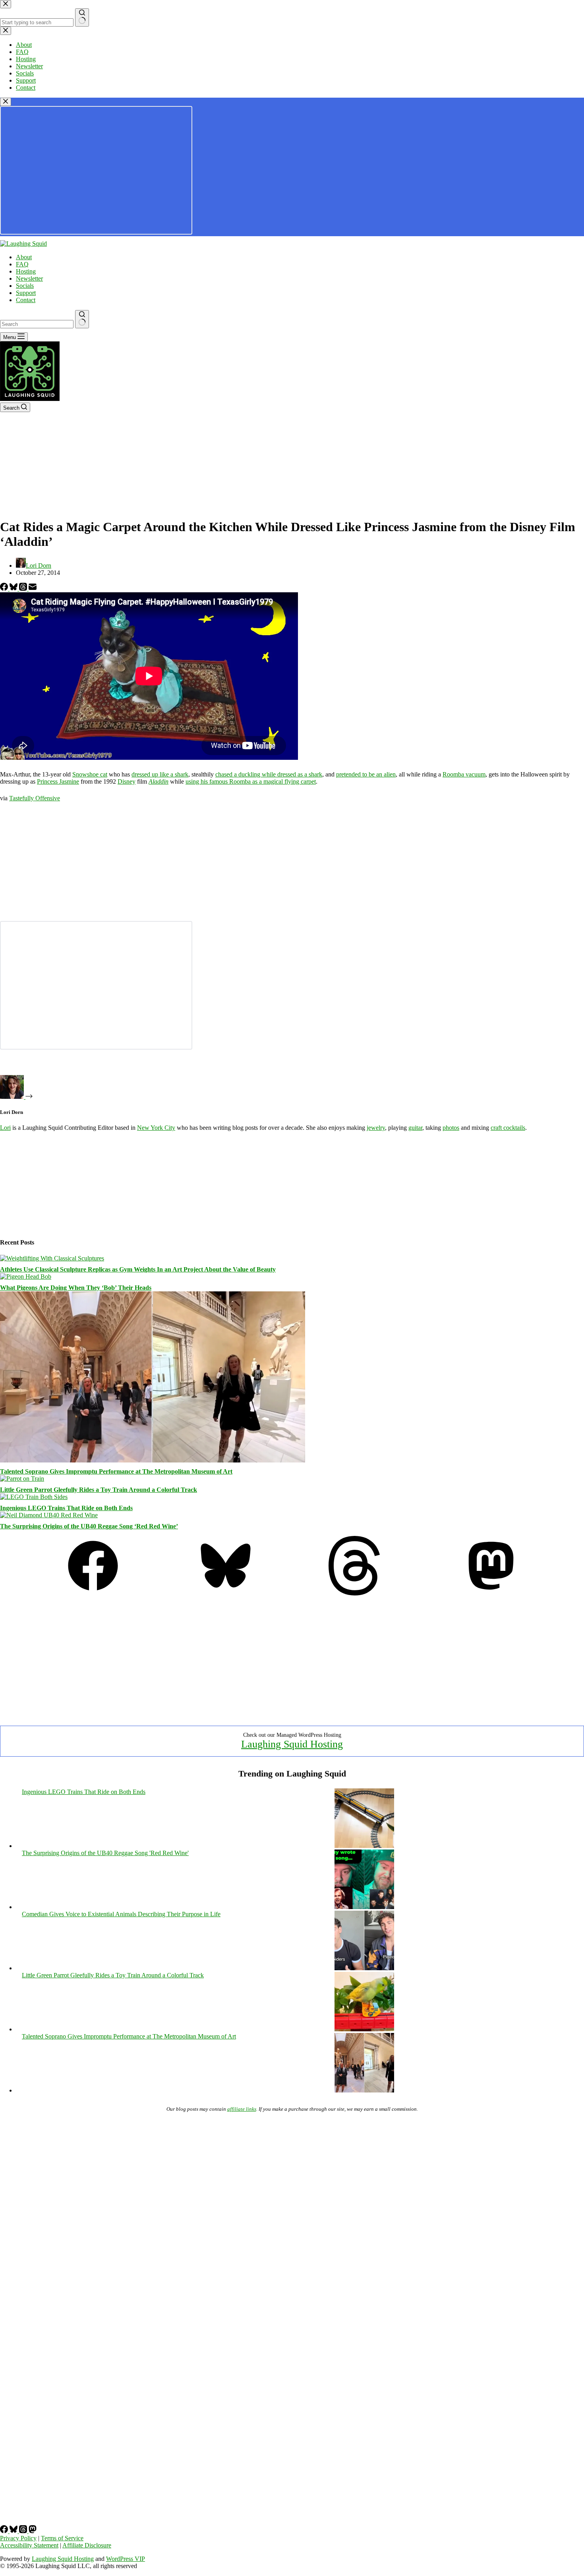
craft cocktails (508, 1128)
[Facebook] (5, 589)
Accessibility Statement (29, 2545)
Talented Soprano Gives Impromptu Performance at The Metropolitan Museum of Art (116, 1471)
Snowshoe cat (90, 774)
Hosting (26, 271)
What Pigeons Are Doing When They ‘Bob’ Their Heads (76, 1288)
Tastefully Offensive (35, 798)
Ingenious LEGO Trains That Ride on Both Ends (66, 1508)
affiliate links (242, 2109)
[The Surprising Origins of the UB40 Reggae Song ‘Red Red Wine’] (49, 1515)
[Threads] (24, 589)
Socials (25, 286)
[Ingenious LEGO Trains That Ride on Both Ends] (34, 1497)
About (24, 257)
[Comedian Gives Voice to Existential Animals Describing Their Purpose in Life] (364, 1968)
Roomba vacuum (464, 774)
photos (451, 1128)
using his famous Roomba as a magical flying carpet (251, 781)
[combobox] (37, 324)
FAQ (22, 264)
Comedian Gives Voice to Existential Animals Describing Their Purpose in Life (121, 1914)
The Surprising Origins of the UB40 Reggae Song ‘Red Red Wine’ (89, 1526)
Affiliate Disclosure (87, 2545)
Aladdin (159, 781)
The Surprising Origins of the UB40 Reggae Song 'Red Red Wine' (105, 1853)
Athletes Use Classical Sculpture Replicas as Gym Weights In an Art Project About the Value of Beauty (138, 1269)
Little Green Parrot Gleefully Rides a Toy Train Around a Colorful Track (99, 1490)
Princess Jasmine (58, 781)
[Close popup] (6, 102)
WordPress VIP (126, 2559)
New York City (156, 1128)
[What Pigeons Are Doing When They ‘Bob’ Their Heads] (26, 1276)
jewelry (376, 1128)
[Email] (33, 589)
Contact (26, 300)
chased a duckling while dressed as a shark (269, 774)
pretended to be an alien (366, 774)
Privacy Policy (18, 2538)
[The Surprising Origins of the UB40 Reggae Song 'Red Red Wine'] (364, 1907)
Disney (127, 781)
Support (26, 293)
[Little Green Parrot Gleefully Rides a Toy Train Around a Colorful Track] (22, 1479)
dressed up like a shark (160, 774)
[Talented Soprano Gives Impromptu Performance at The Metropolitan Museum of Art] (153, 1460)
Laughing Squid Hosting (292, 1744)
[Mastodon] (491, 1593)
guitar (415, 1128)
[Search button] (82, 319)
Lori (5, 1128)
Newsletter (29, 278)
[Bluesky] (14, 589)
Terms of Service (62, 2538)
